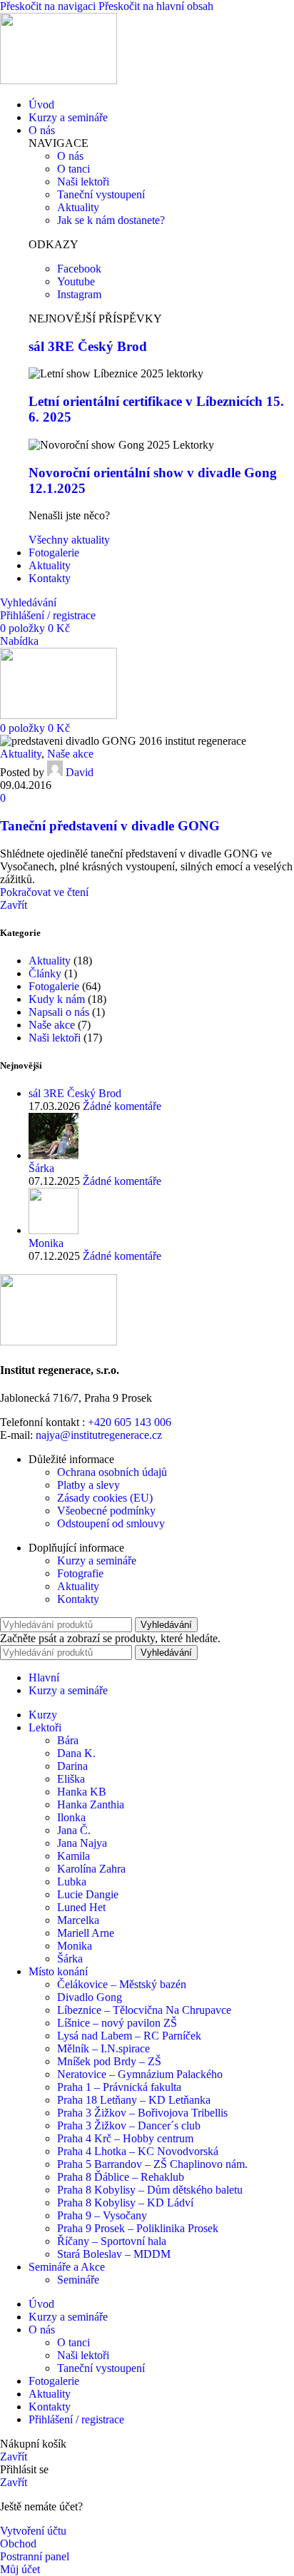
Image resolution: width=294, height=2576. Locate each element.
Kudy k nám (57, 999)
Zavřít (14, 905)
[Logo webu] (59, 80)
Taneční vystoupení (101, 2368)
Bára (68, 1740)
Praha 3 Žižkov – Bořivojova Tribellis (142, 2113)
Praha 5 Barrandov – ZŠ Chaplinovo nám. (152, 2164)
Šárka (41, 1168)
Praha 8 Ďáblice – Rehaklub (121, 2177)
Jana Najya (82, 1843)
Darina (72, 1766)
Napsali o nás (59, 1012)
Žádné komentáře (122, 1106)
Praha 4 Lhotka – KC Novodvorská (138, 2151)
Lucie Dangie (88, 1894)
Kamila (73, 1856)
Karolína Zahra (91, 1869)
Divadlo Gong (90, 1997)
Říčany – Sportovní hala (112, 2241)
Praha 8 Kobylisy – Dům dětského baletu (150, 2190)
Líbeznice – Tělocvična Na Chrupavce (144, 2010)
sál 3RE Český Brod (88, 346)
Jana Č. (74, 1830)
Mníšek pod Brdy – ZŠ (109, 2061)
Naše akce (70, 754)
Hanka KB (82, 1792)
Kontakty (78, 1599)
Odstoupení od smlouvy (111, 1523)
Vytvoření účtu (33, 2531)
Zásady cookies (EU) (105, 1498)
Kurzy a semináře (97, 1561)
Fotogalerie (54, 986)
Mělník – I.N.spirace (103, 2048)
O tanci (73, 2342)
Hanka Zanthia (91, 1804)
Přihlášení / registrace (76, 2419)
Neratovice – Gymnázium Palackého (140, 2074)
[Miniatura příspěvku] (54, 1155)
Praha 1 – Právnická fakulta (119, 2087)
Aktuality (21, 754)
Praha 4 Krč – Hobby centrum (125, 2138)
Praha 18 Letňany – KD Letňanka (134, 2100)
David (80, 772)
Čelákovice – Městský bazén (122, 1984)
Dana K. (76, 1753)
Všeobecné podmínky (106, 1511)
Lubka (72, 1882)
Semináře (78, 2280)
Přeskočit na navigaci (49, 6)
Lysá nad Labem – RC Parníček (129, 2036)
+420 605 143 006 (130, 1422)
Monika (46, 1243)
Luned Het (81, 1907)
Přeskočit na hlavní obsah (156, 6)
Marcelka (78, 1920)
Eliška (71, 1779)
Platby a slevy (88, 1485)
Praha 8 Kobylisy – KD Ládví (125, 2203)
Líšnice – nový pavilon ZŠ (117, 2023)
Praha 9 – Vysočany (102, 2215)
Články (45, 973)
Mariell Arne (86, 1933)
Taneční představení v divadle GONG (110, 826)
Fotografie (80, 1573)
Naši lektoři (55, 1038)
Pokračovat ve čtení (44, 892)
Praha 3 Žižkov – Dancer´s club (129, 2126)
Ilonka (71, 1817)
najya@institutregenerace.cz (99, 1435)
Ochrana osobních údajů (112, 1472)
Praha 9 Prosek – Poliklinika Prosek (138, 2228)
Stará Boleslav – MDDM (114, 2254)
